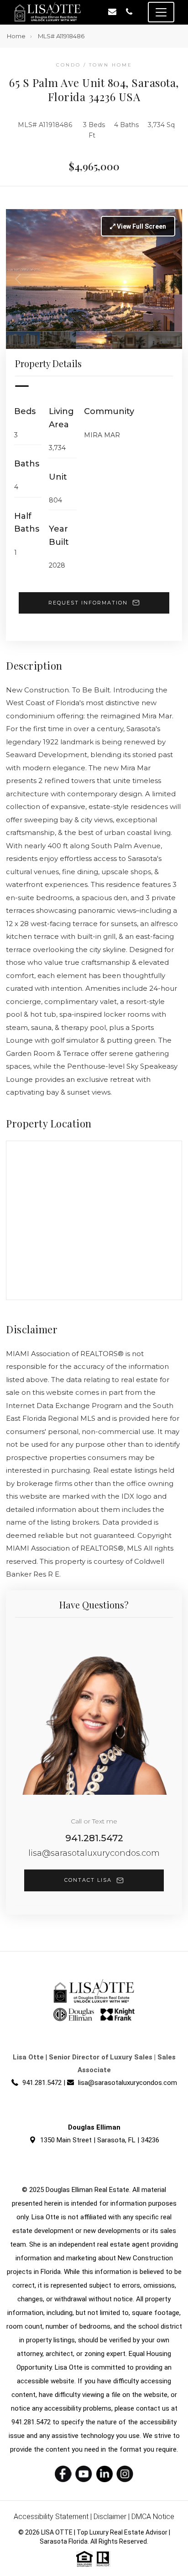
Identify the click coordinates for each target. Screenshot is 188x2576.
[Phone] (129, 12)
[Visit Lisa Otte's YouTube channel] (84, 2474)
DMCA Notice (153, 2517)
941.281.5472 (94, 1838)
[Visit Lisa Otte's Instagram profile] (125, 2474)
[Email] (112, 12)
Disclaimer (110, 2517)
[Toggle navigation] (161, 12)
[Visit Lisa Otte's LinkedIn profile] (104, 2474)
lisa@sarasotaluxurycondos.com (94, 1853)
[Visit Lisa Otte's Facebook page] (63, 2474)
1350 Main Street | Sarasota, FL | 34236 (100, 2140)
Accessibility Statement (51, 2517)
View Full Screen (141, 226)
